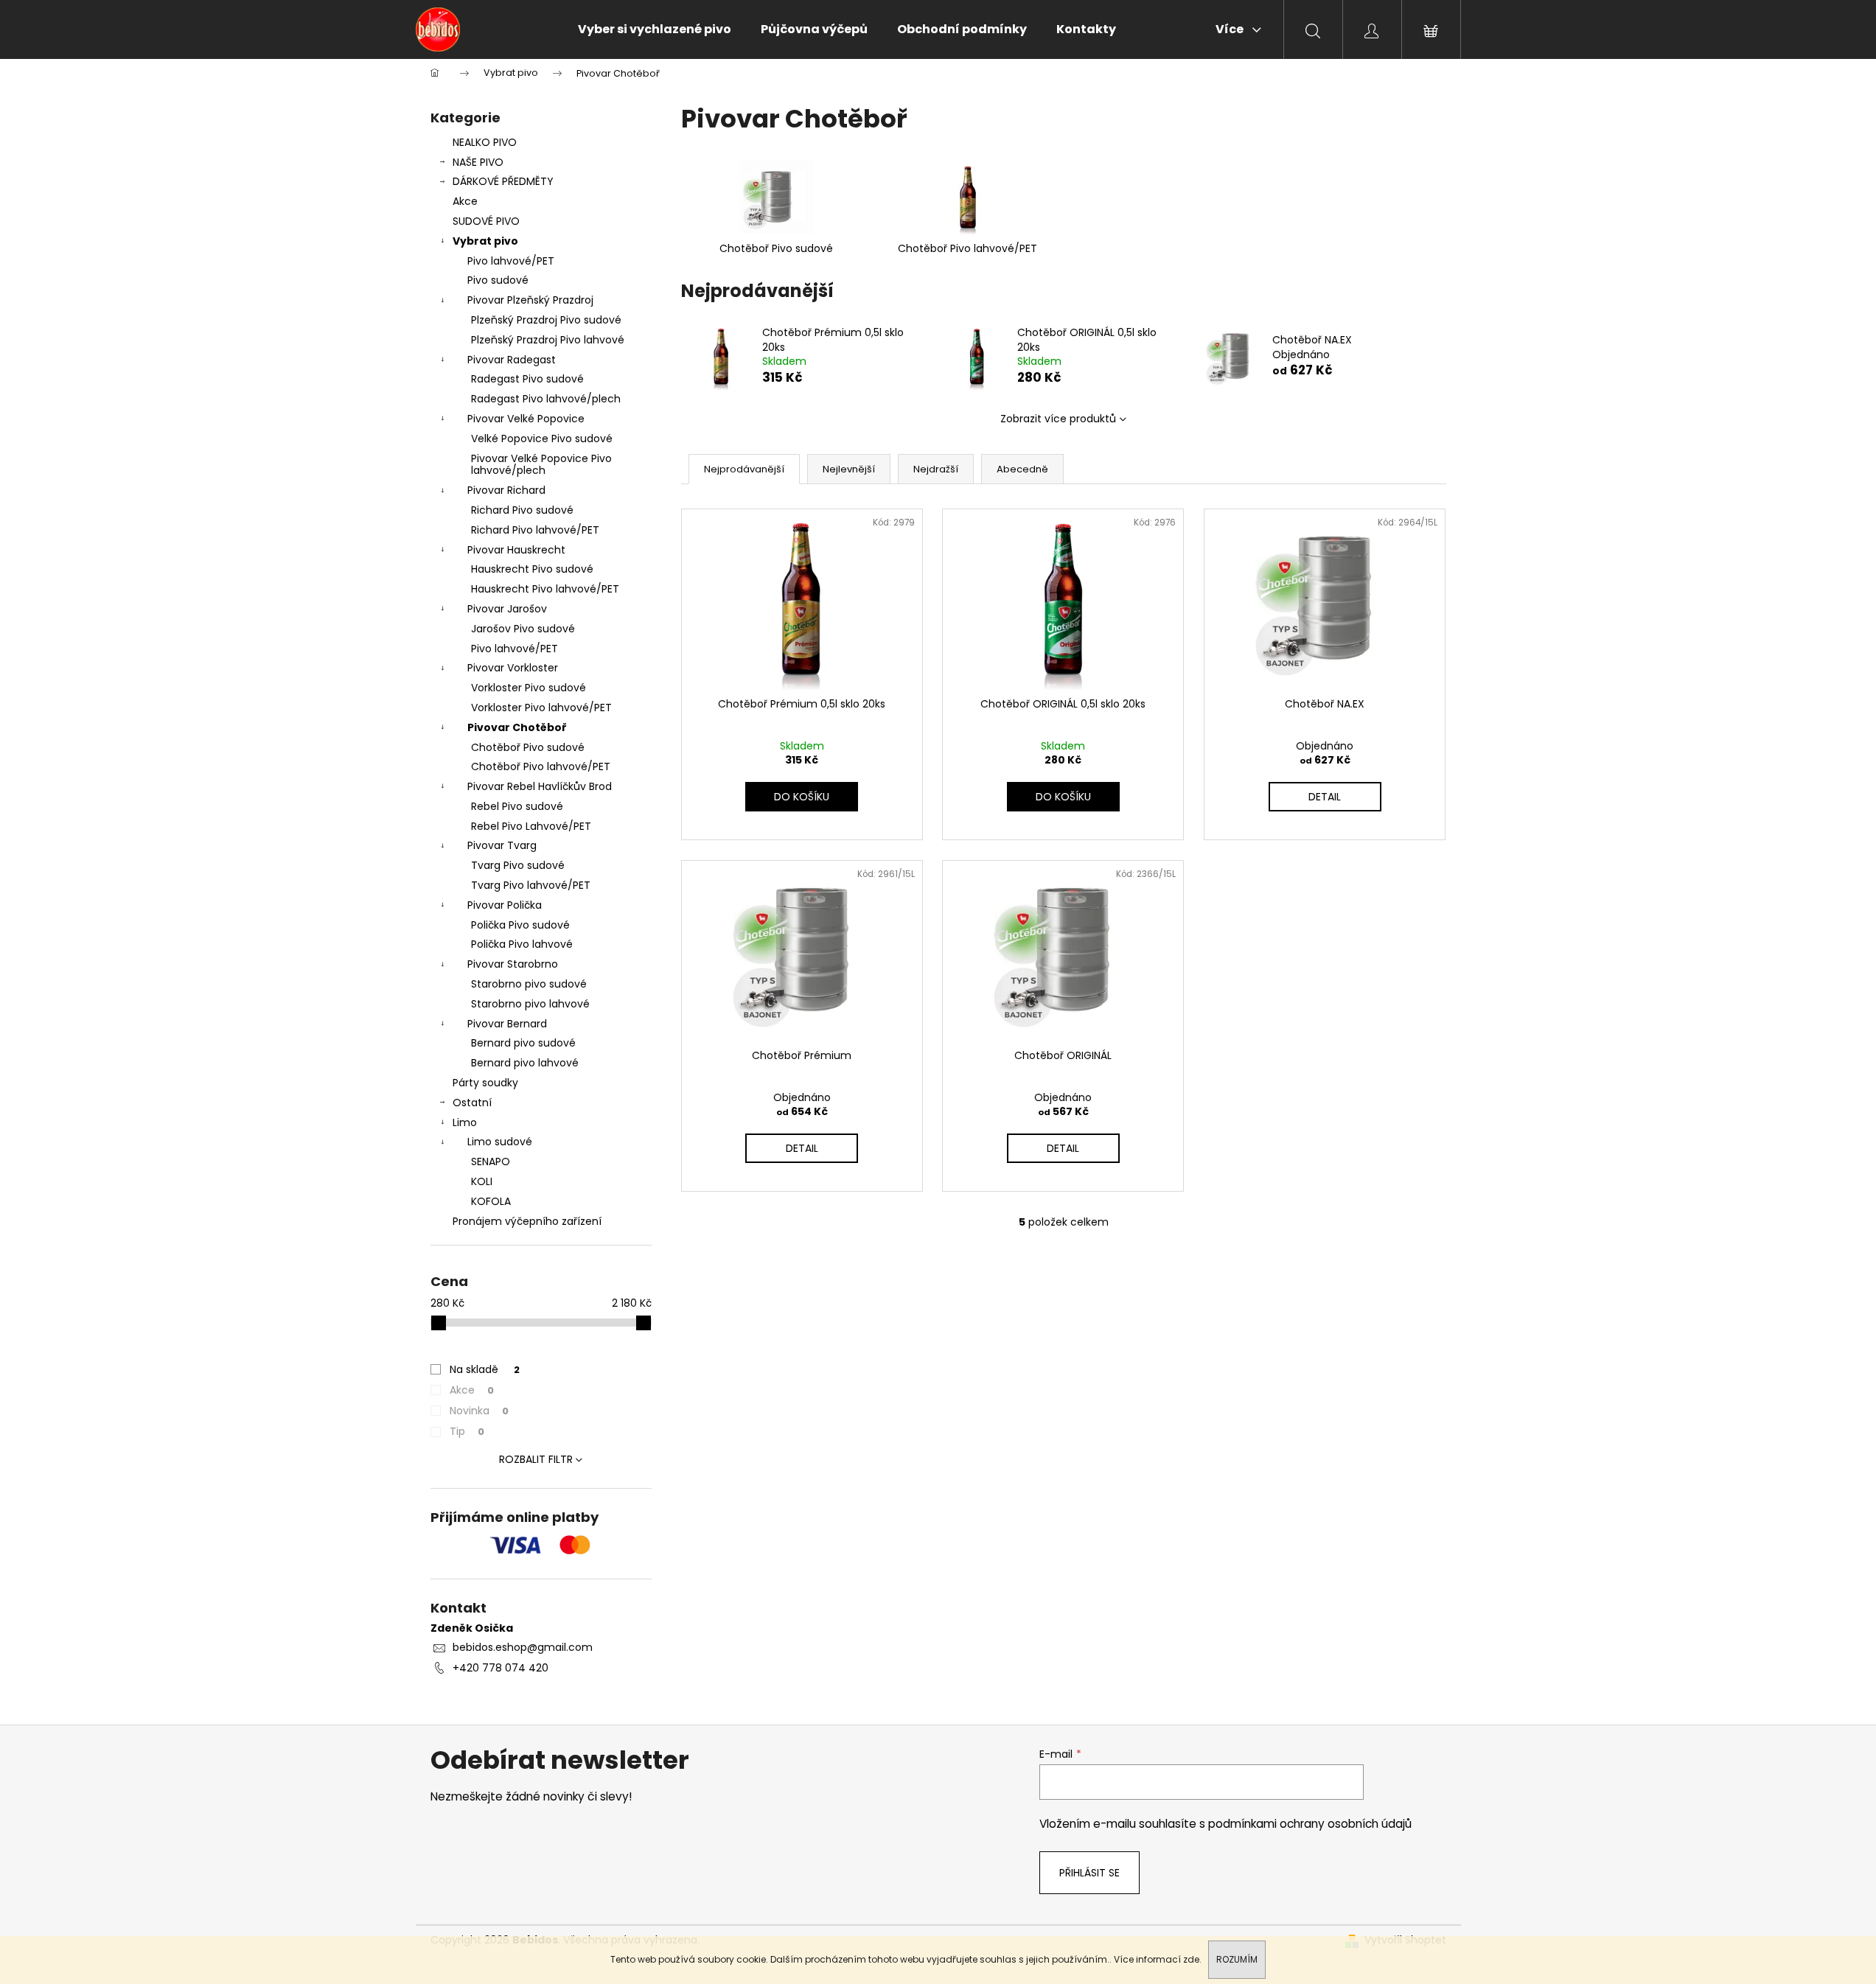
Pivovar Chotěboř (517, 727)
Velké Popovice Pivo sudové (542, 439)
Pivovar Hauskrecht (516, 550)
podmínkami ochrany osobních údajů (1310, 1824)
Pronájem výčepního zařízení (527, 1221)
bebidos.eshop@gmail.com (523, 1647)
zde (1191, 1959)
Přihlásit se (1089, 1873)
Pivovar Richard (506, 490)
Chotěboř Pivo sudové (528, 747)
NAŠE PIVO (478, 162)
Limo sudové (500, 1142)
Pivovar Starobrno (513, 964)
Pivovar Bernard (507, 1024)
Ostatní (472, 1103)
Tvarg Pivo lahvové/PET (531, 885)
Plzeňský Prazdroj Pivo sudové (546, 320)
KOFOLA (491, 1201)
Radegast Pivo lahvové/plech (546, 399)
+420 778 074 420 (501, 1668)
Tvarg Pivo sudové (518, 865)
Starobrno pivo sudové (529, 984)
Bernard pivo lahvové (525, 1063)
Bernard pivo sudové (523, 1043)
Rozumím (1237, 1959)
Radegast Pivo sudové (527, 379)
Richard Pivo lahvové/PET (535, 530)
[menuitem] (655, 29)
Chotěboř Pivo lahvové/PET (541, 766)
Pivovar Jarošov (507, 609)
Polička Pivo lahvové (522, 944)
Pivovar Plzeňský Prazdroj (530, 300)
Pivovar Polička (505, 905)
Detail (1325, 797)
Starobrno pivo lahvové (530, 1004)
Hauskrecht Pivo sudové (532, 569)
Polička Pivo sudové (520, 925)
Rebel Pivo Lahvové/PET (531, 826)
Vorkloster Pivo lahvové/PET (541, 708)
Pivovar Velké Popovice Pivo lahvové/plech (541, 465)
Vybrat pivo (485, 241)
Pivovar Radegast (512, 360)
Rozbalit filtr (536, 1459)
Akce (465, 201)
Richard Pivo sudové (522, 510)
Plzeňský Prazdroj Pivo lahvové (548, 340)
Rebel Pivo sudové (517, 806)
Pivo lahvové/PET (511, 261)
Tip (467, 1431)
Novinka (479, 1411)
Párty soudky (485, 1083)
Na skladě (485, 1369)
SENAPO (491, 1162)
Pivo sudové (498, 280)
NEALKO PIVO (485, 142)
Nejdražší (936, 469)
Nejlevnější (849, 469)
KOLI (482, 1181)
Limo (465, 1122)
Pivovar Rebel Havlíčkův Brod (540, 786)
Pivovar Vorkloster (513, 668)
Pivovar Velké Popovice (526, 419)
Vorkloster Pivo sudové (529, 688)
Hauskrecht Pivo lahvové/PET (545, 589)
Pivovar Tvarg (502, 845)
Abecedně (1022, 469)
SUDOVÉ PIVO (486, 221)
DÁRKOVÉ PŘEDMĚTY (503, 181)
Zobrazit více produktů (1058, 419)
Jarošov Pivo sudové (523, 629)
